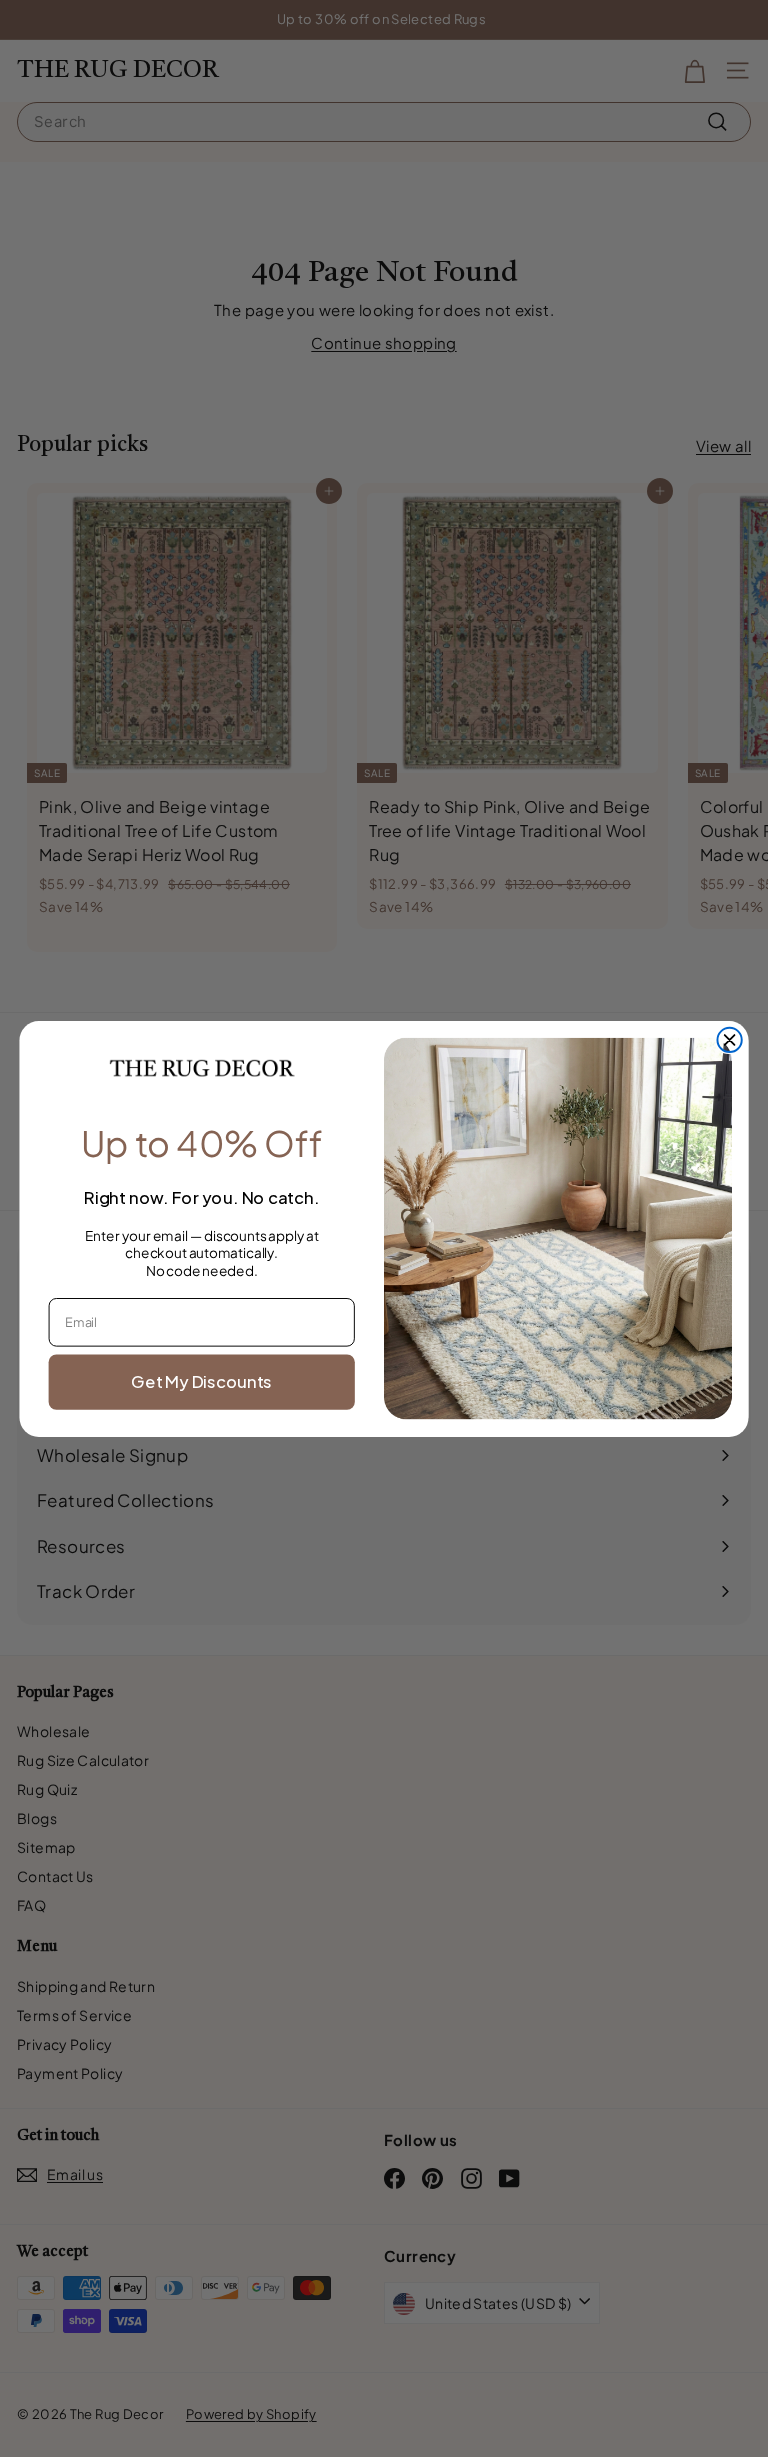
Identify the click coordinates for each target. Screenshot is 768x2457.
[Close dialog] (729, 1039)
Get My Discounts (201, 1380)
